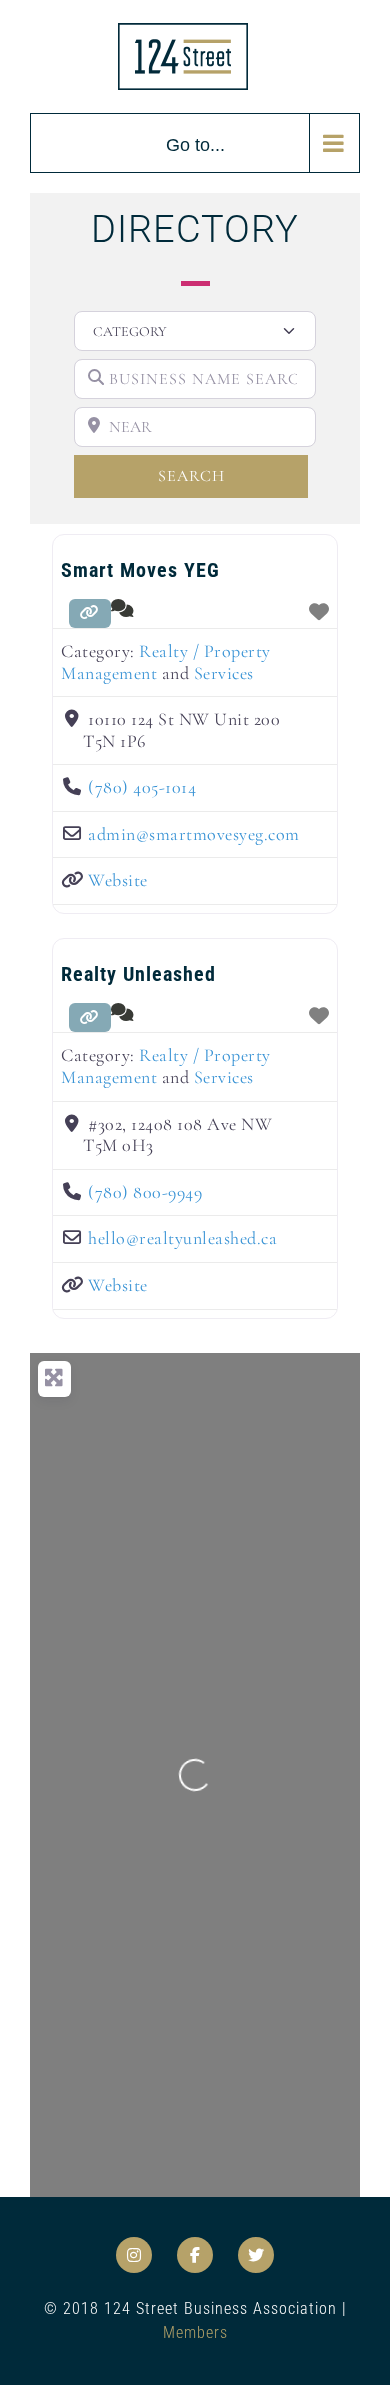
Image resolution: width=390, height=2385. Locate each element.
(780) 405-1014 (142, 787)
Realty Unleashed (138, 974)
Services (224, 673)
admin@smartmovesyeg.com (194, 834)
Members (195, 2332)
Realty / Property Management (166, 662)
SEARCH (224, 475)
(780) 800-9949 (145, 1192)
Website (118, 880)
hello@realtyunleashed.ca (182, 1238)
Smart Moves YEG (140, 570)
